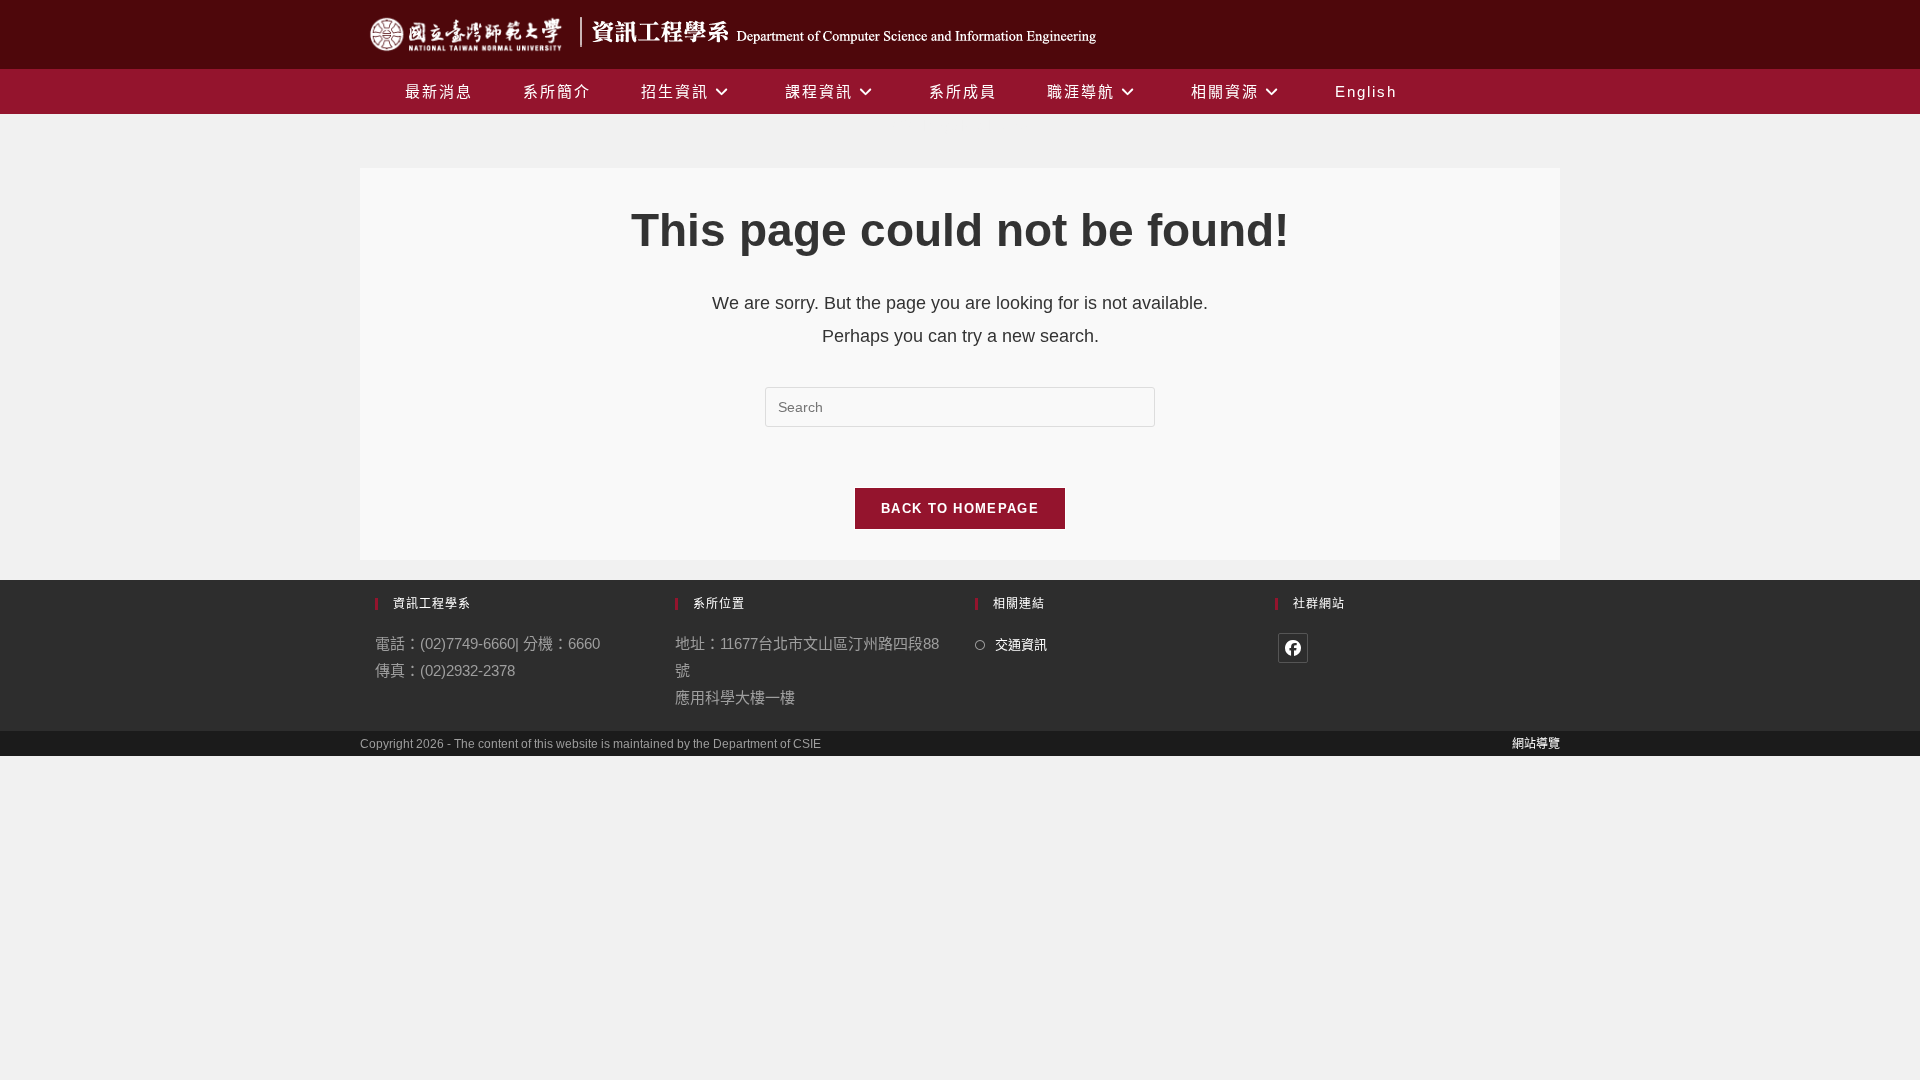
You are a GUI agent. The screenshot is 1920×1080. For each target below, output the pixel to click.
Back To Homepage (960, 508)
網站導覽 (1536, 744)
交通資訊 (1021, 644)
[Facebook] (1293, 648)
